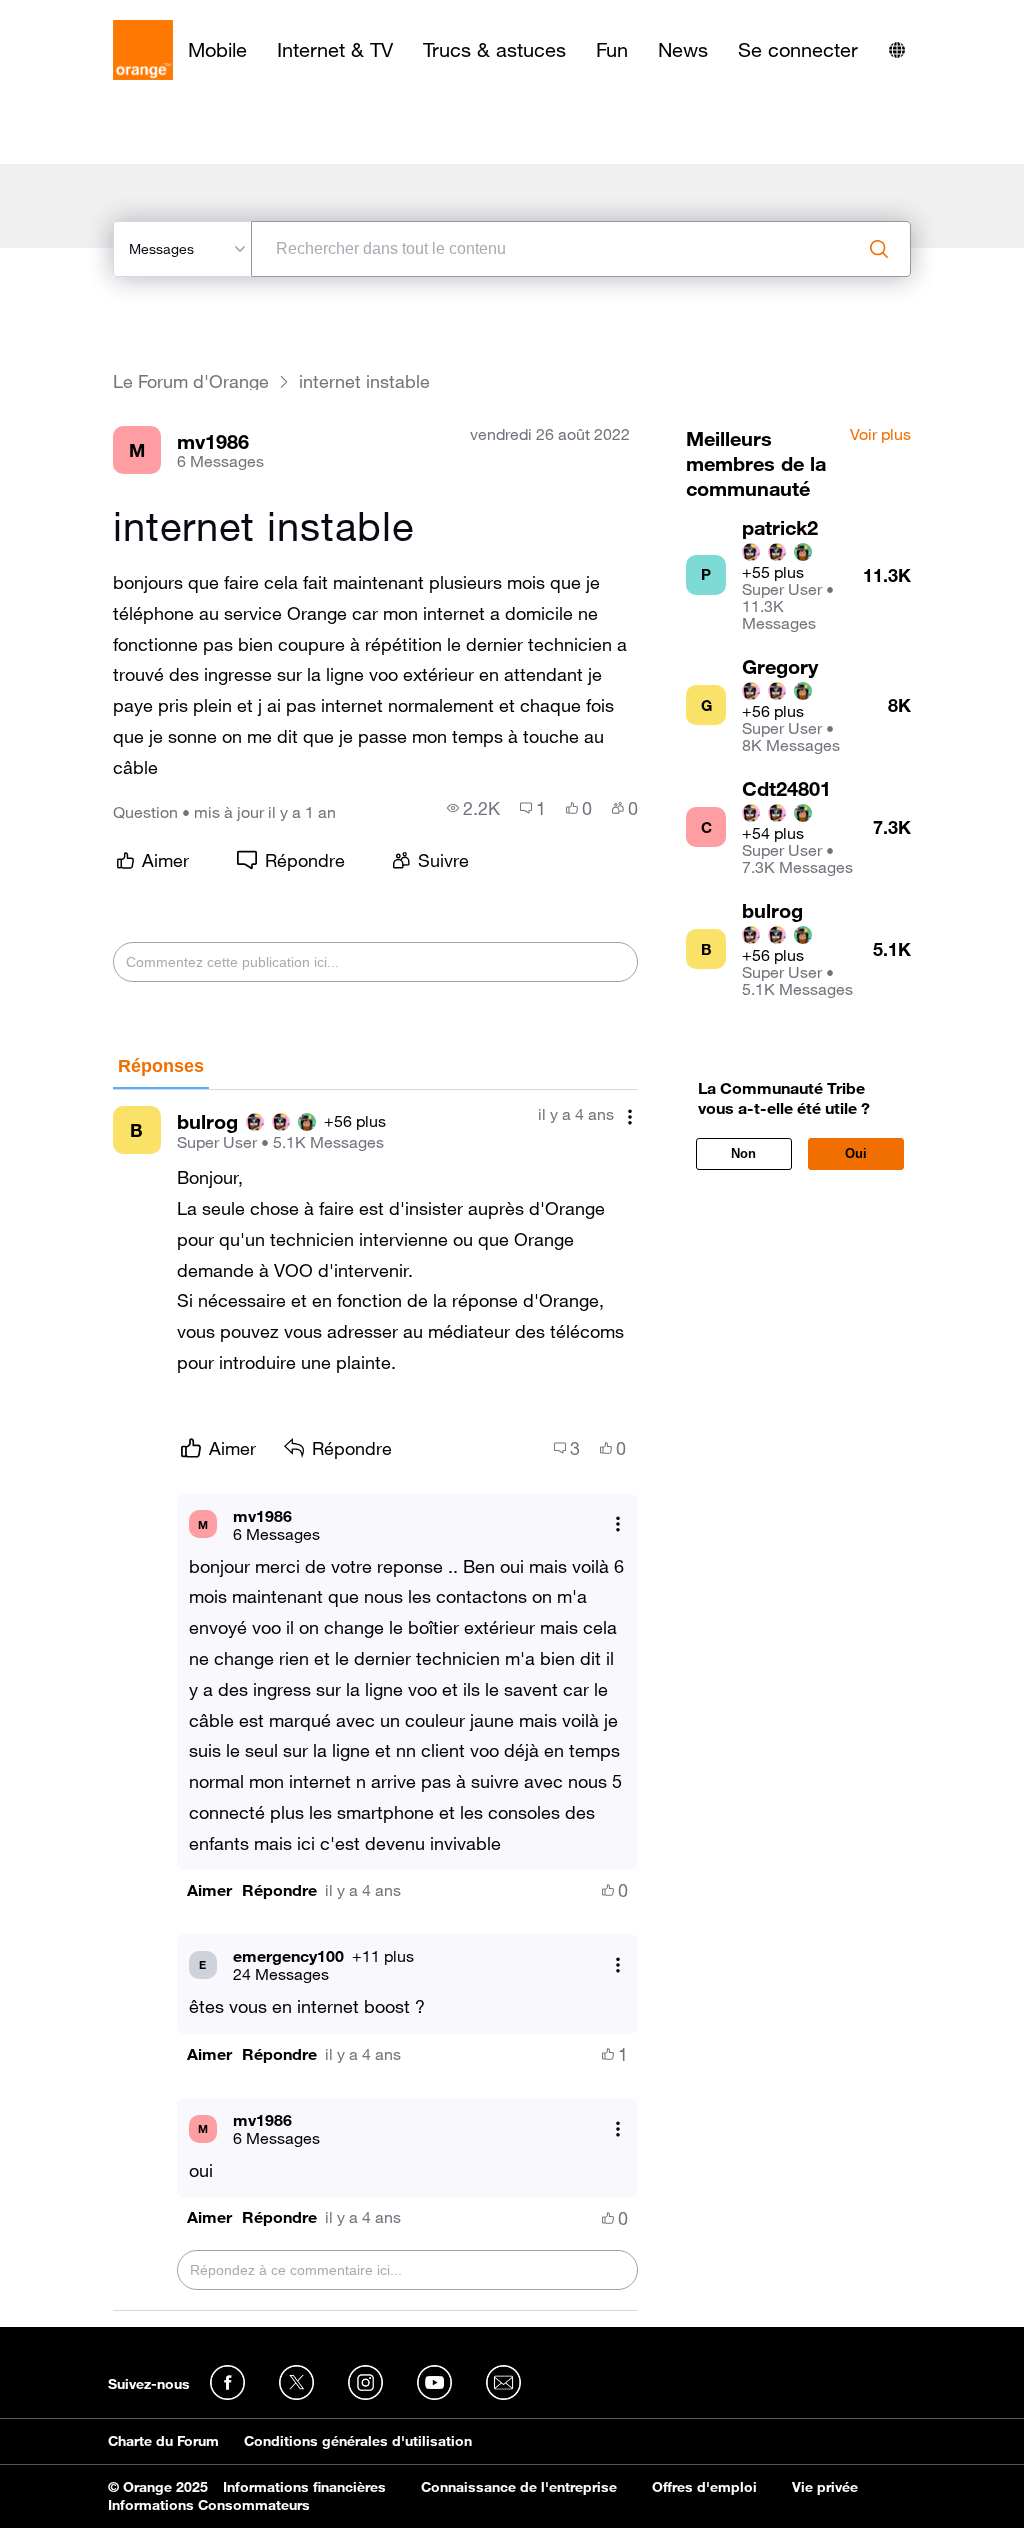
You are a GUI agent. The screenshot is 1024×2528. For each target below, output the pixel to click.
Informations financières (304, 2487)
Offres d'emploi (704, 2487)
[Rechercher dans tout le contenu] (879, 249)
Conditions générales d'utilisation (358, 2441)
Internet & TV (335, 50)
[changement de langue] (897, 50)
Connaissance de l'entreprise (519, 2487)
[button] (209, 1890)
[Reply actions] (618, 1524)
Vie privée (825, 2487)
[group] (473, 808)
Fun (612, 50)
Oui (856, 1153)
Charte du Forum (163, 2441)
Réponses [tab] (161, 1066)
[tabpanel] (376, 1700)
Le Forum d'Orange (191, 381)
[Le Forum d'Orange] (143, 50)
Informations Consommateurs (209, 2505)
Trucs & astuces (494, 50)
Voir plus (880, 435)
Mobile (217, 50)
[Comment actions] (630, 1116)
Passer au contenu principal (106, 15)
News (683, 50)
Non (743, 1153)
